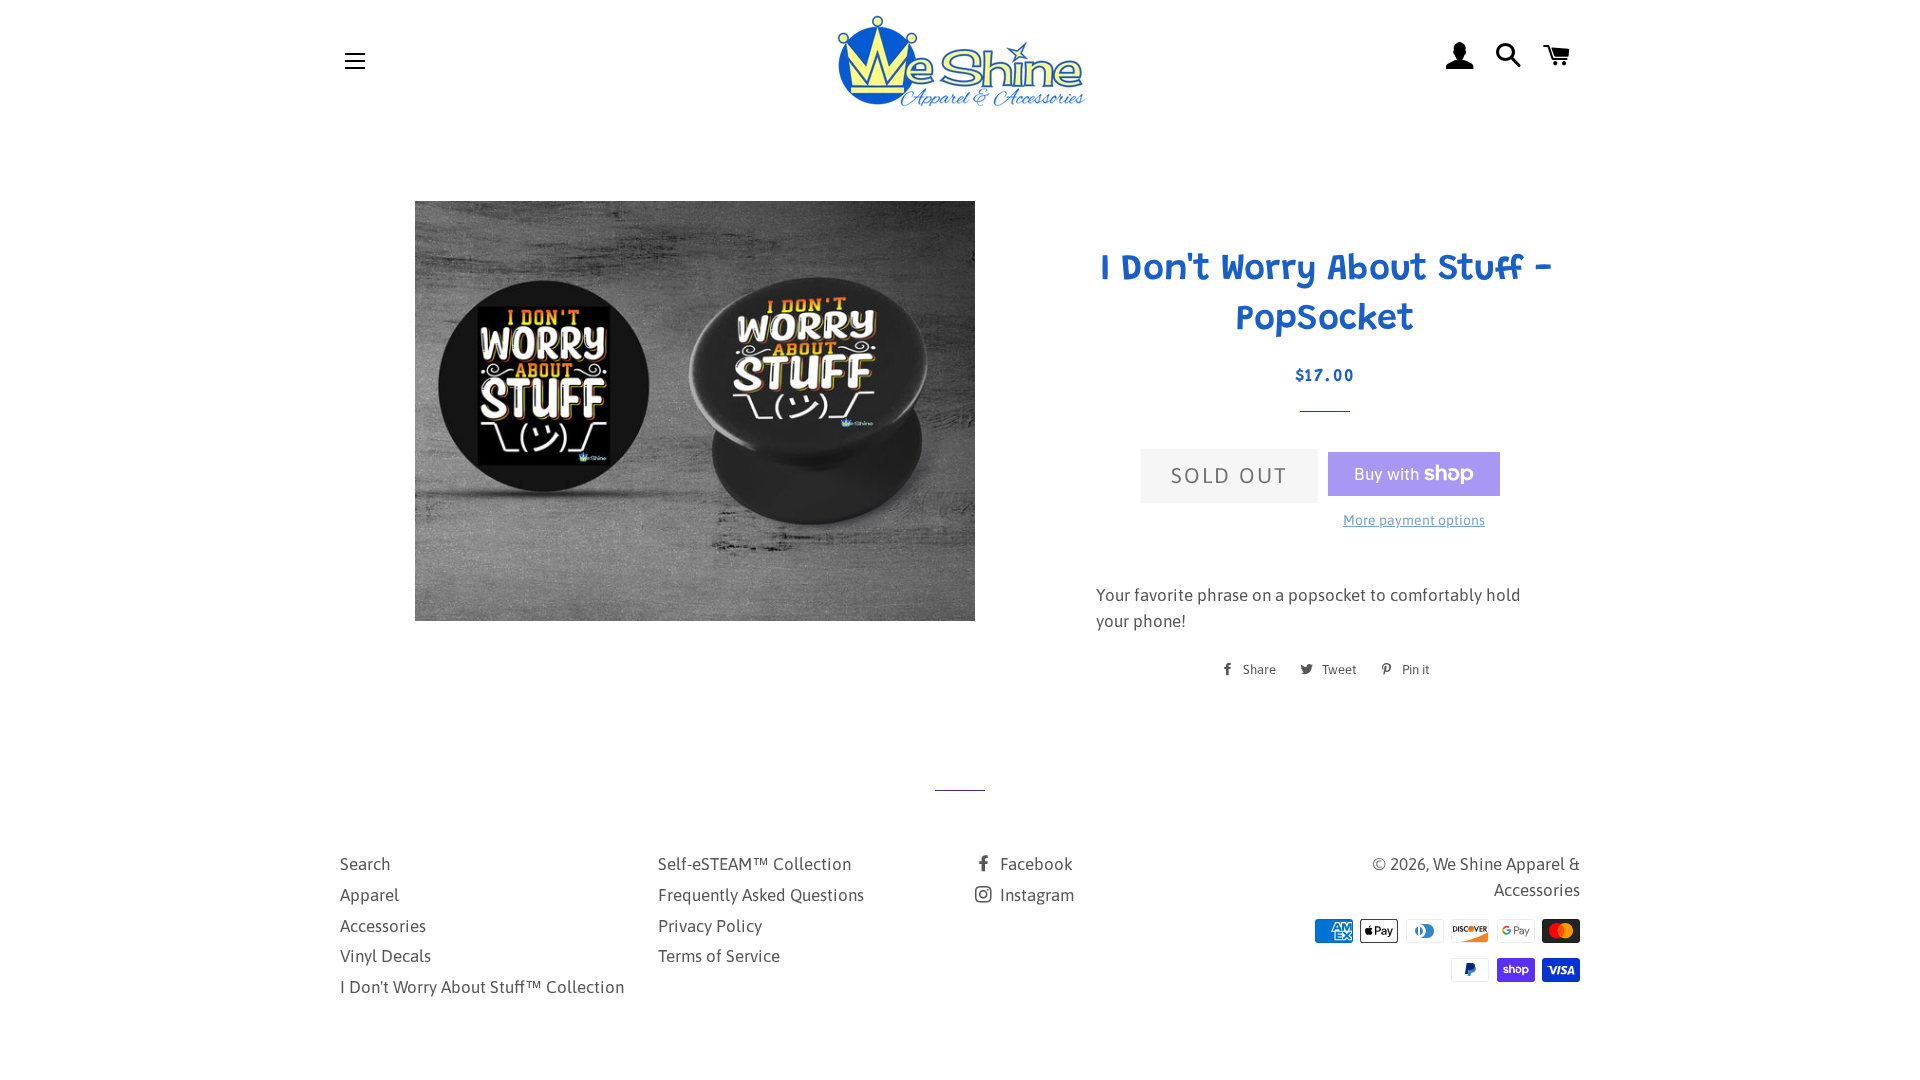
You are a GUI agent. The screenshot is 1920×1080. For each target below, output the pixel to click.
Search (365, 864)
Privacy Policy (710, 926)
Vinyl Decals (385, 956)
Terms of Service (719, 956)
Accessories (383, 926)
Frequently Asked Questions (761, 895)
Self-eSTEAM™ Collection (754, 864)
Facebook (1034, 864)
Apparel (369, 895)
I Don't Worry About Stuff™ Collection (482, 987)
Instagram (1035, 895)
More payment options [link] (1414, 520)
